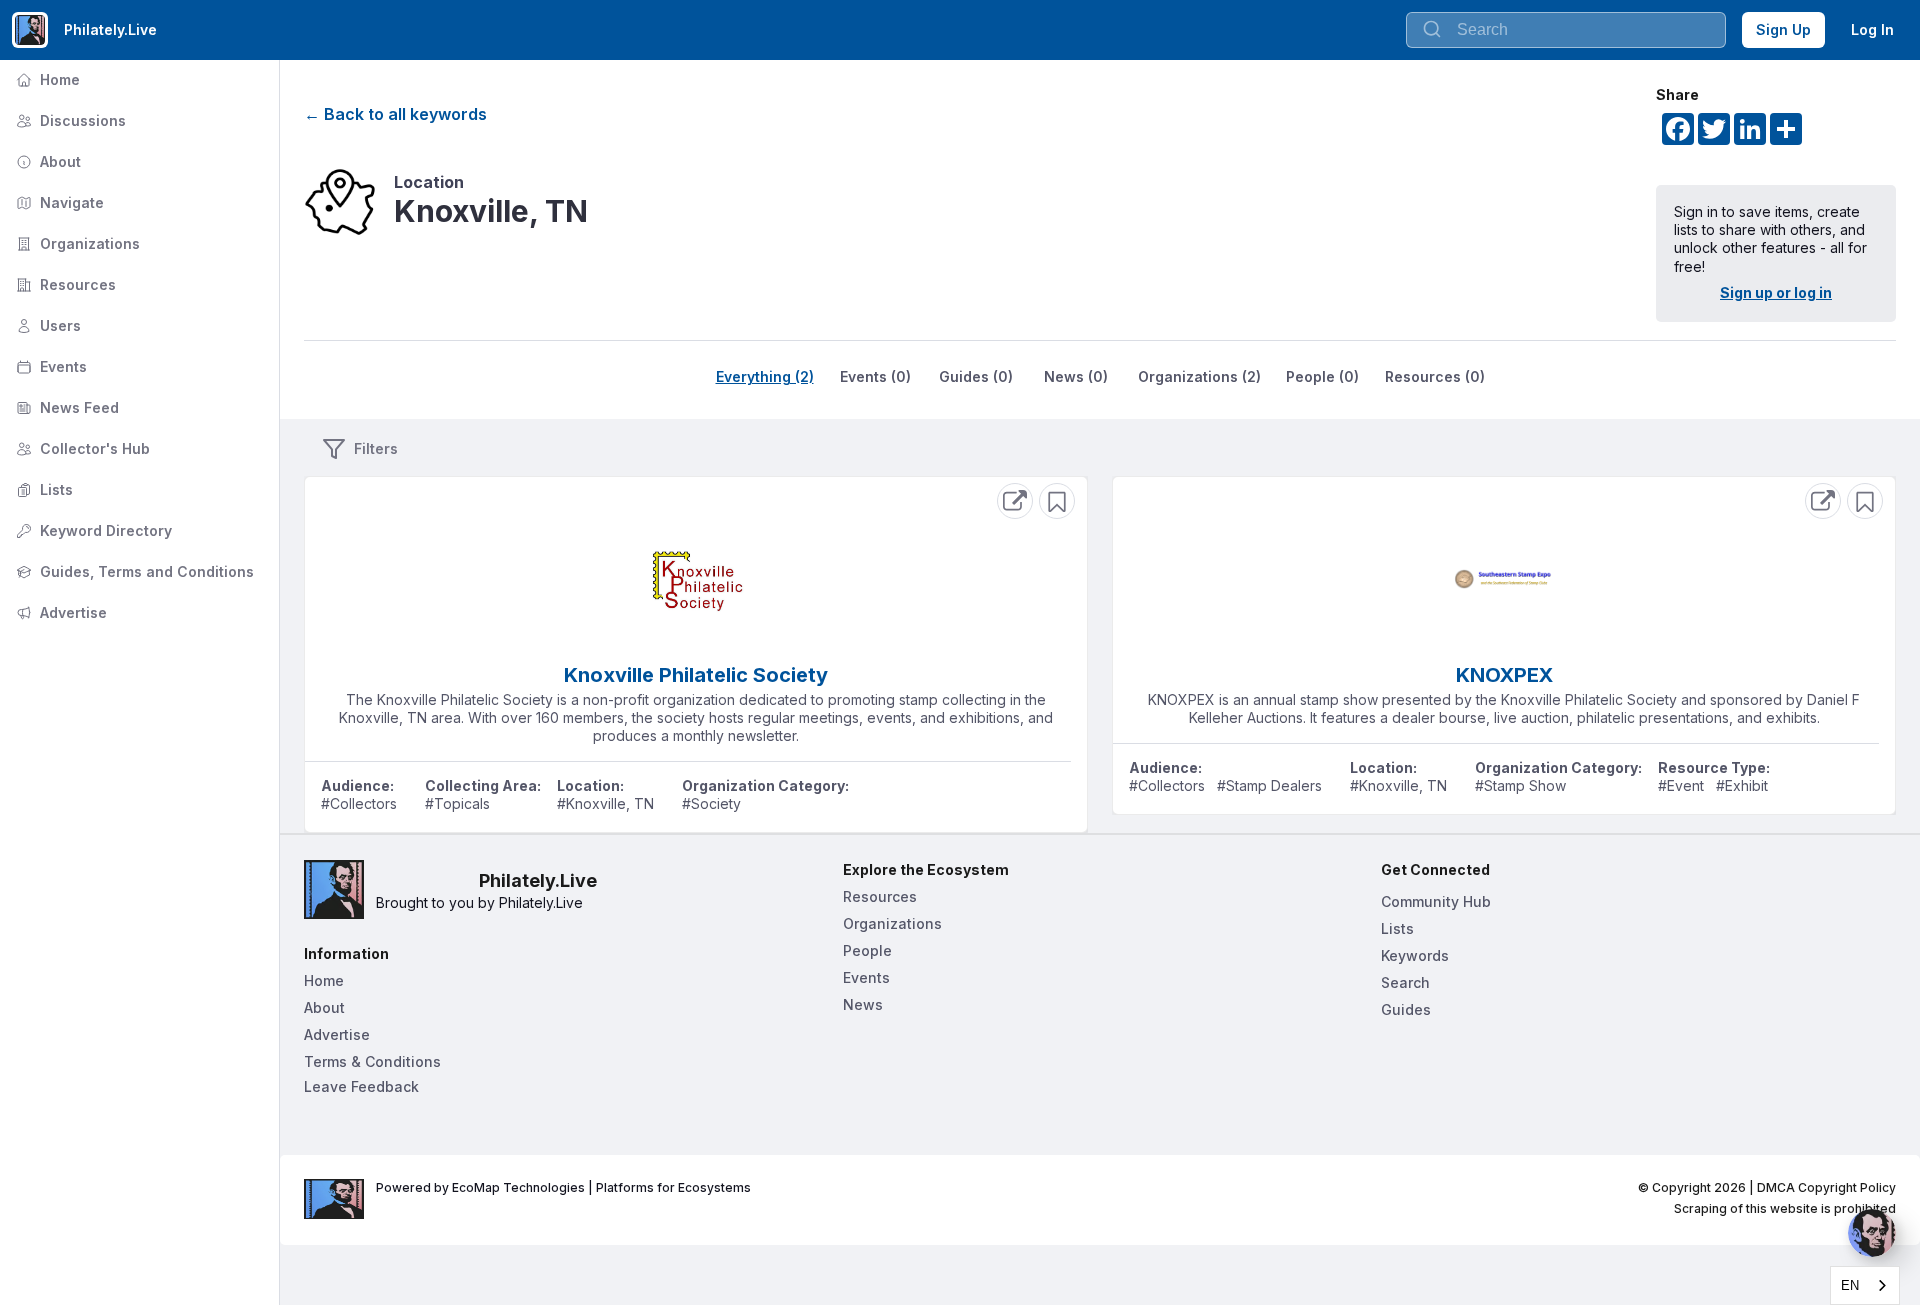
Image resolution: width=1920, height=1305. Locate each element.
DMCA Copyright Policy (1826, 1187)
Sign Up (1783, 29)
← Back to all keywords (395, 114)
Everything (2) (765, 376)
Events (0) (875, 376)
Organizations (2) (1199, 376)
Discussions (69, 120)
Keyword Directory (92, 530)
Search (1405, 982)
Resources (64, 284)
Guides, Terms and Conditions (133, 571)
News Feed (65, 407)
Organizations (76, 243)
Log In (1872, 29)
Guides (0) (976, 376)
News (863, 1004)
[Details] (1015, 501)
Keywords (1415, 955)
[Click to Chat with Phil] (1872, 1233)
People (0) (1322, 376)
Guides (1406, 1009)
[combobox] (1566, 30)
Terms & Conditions (372, 1061)
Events (49, 366)
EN (1850, 1285)
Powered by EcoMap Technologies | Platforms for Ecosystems (563, 1187)
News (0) (1076, 376)
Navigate (58, 202)
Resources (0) (1435, 376)
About (46, 161)
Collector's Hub (81, 448)
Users (46, 325)
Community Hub (1436, 901)
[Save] (1057, 501)
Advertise (59, 612)
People (867, 950)
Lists (42, 489)
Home (46, 79)
